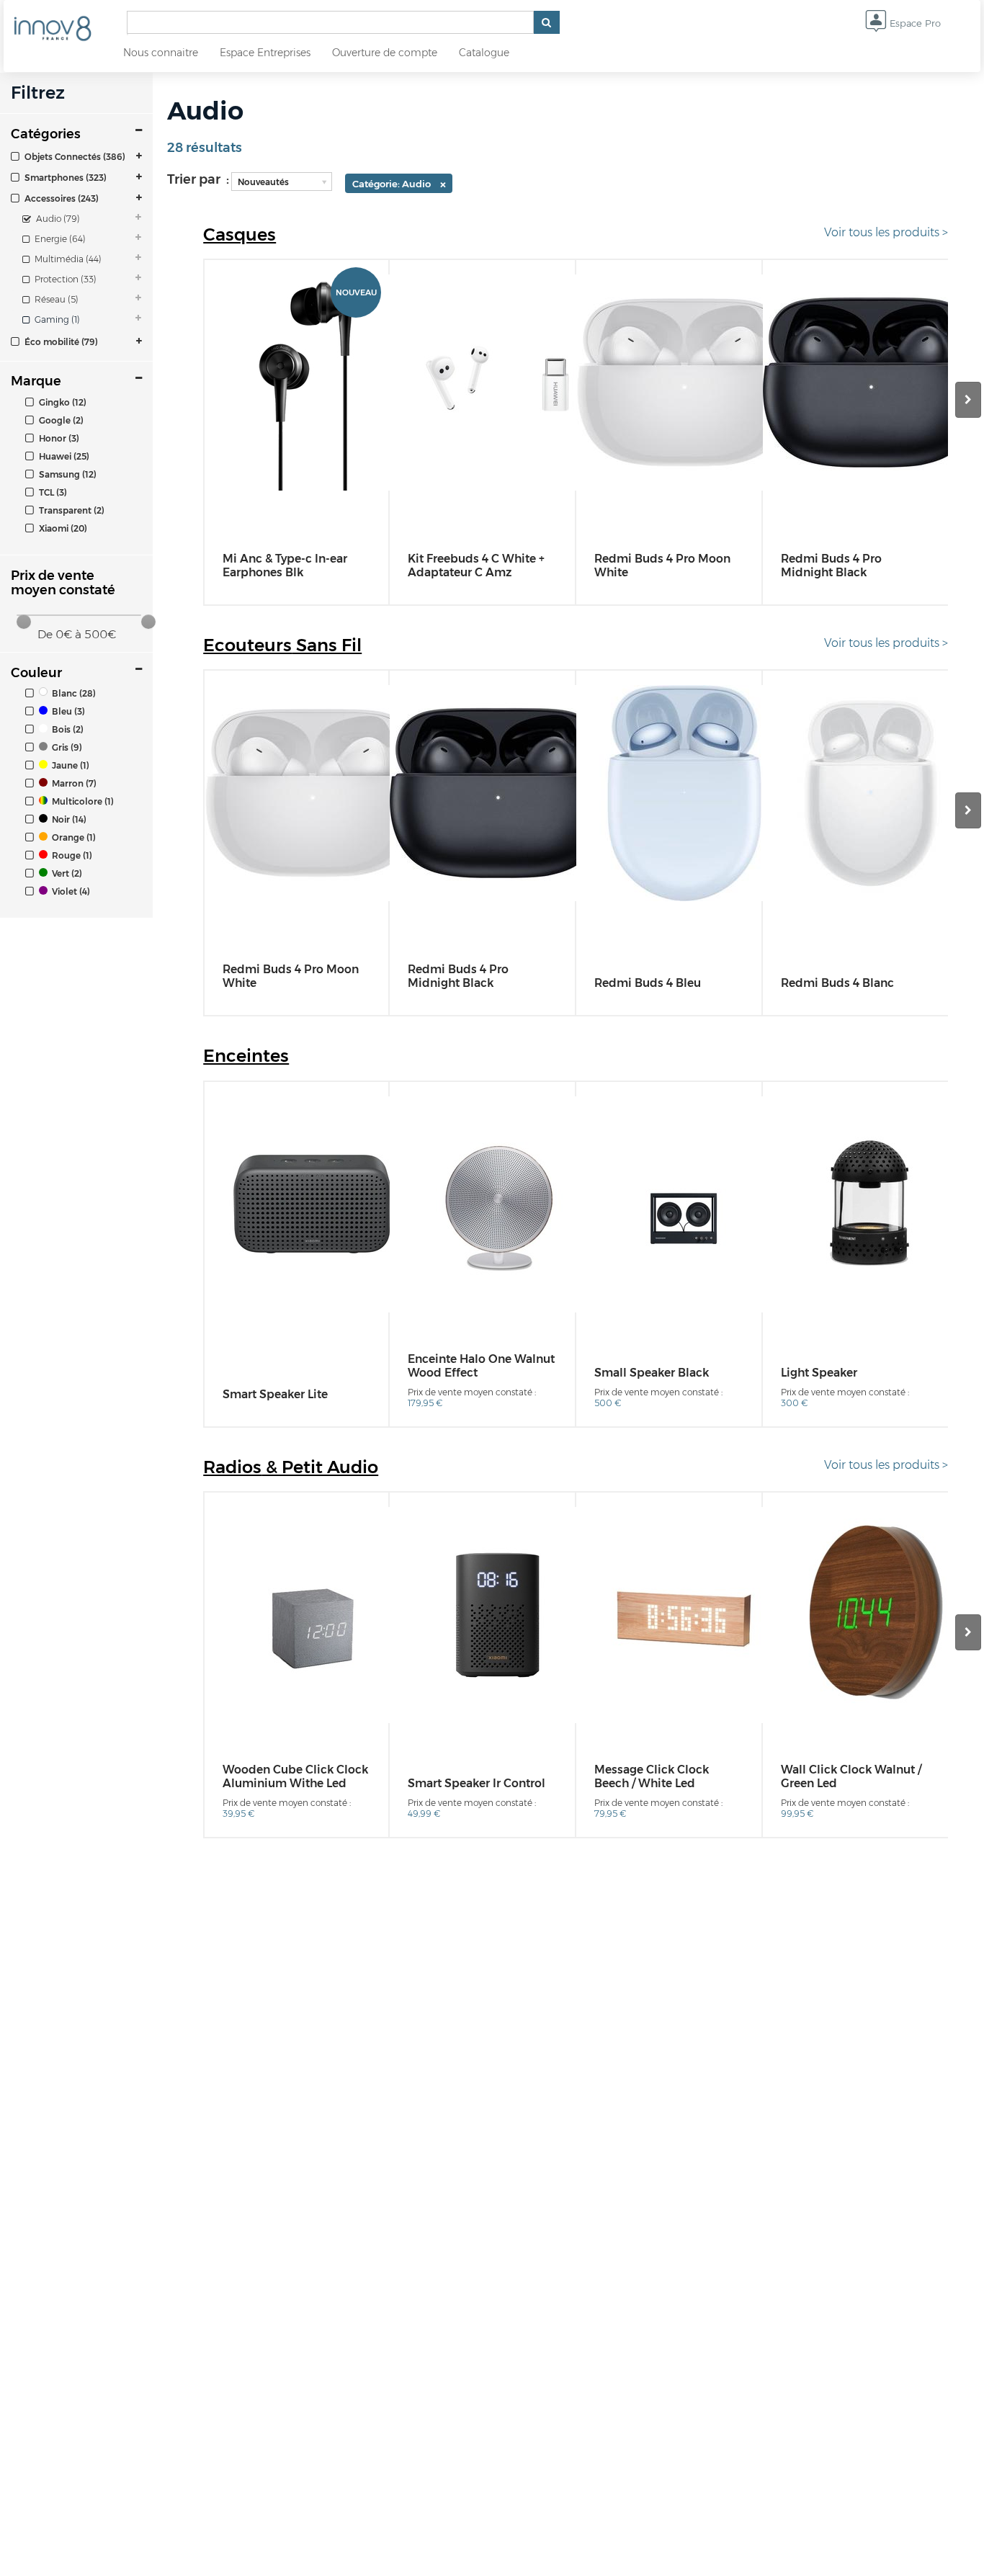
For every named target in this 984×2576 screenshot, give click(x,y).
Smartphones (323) (64, 178)
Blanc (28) (73, 693)
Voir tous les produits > (886, 232)
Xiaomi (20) (62, 528)
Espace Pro (914, 23)
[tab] (76, 156)
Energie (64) (59, 239)
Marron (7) (73, 783)
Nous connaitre (161, 53)
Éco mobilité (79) (60, 342)
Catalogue (484, 53)
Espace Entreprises (265, 53)
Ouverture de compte (385, 53)
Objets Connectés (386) (74, 157)
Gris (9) (66, 747)
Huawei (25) (63, 456)
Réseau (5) (55, 299)
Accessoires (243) (61, 198)
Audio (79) (57, 219)
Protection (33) (64, 279)
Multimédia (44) (67, 259)
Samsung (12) (67, 474)
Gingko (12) (62, 402)
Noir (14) (68, 819)
